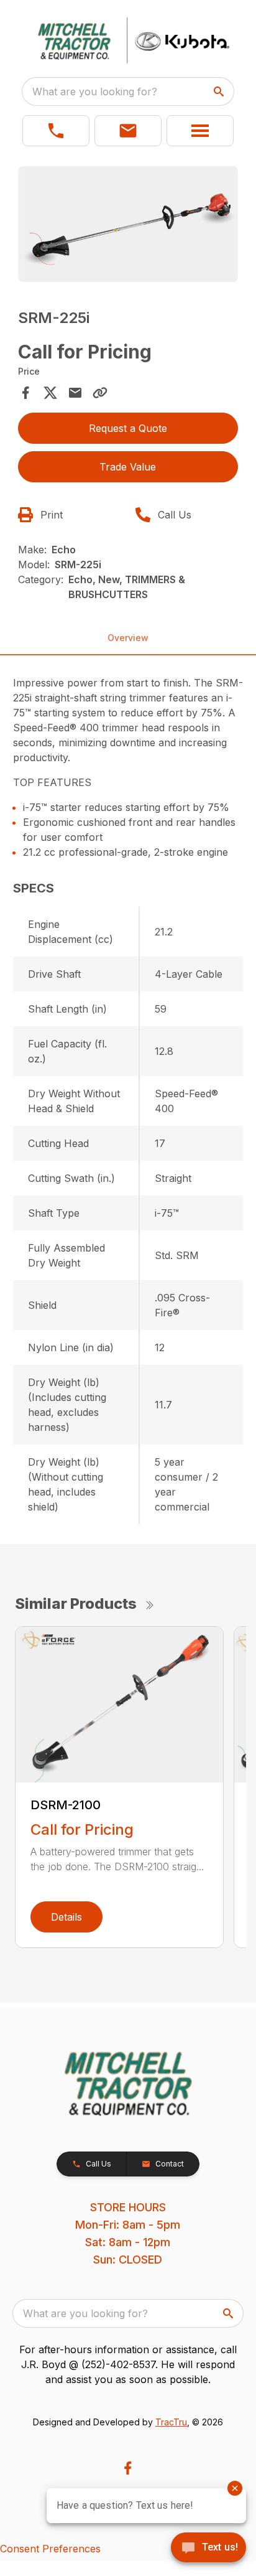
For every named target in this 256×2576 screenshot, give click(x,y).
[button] (56, 131)
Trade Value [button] (128, 467)
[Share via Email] (75, 393)
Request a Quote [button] (128, 428)
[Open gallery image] (128, 224)
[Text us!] (208, 2549)
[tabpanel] (128, 226)
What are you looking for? (95, 91)
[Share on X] (50, 393)
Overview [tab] (128, 638)
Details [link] (66, 1917)
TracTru (171, 2422)
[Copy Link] (100, 393)
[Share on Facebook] (25, 393)
